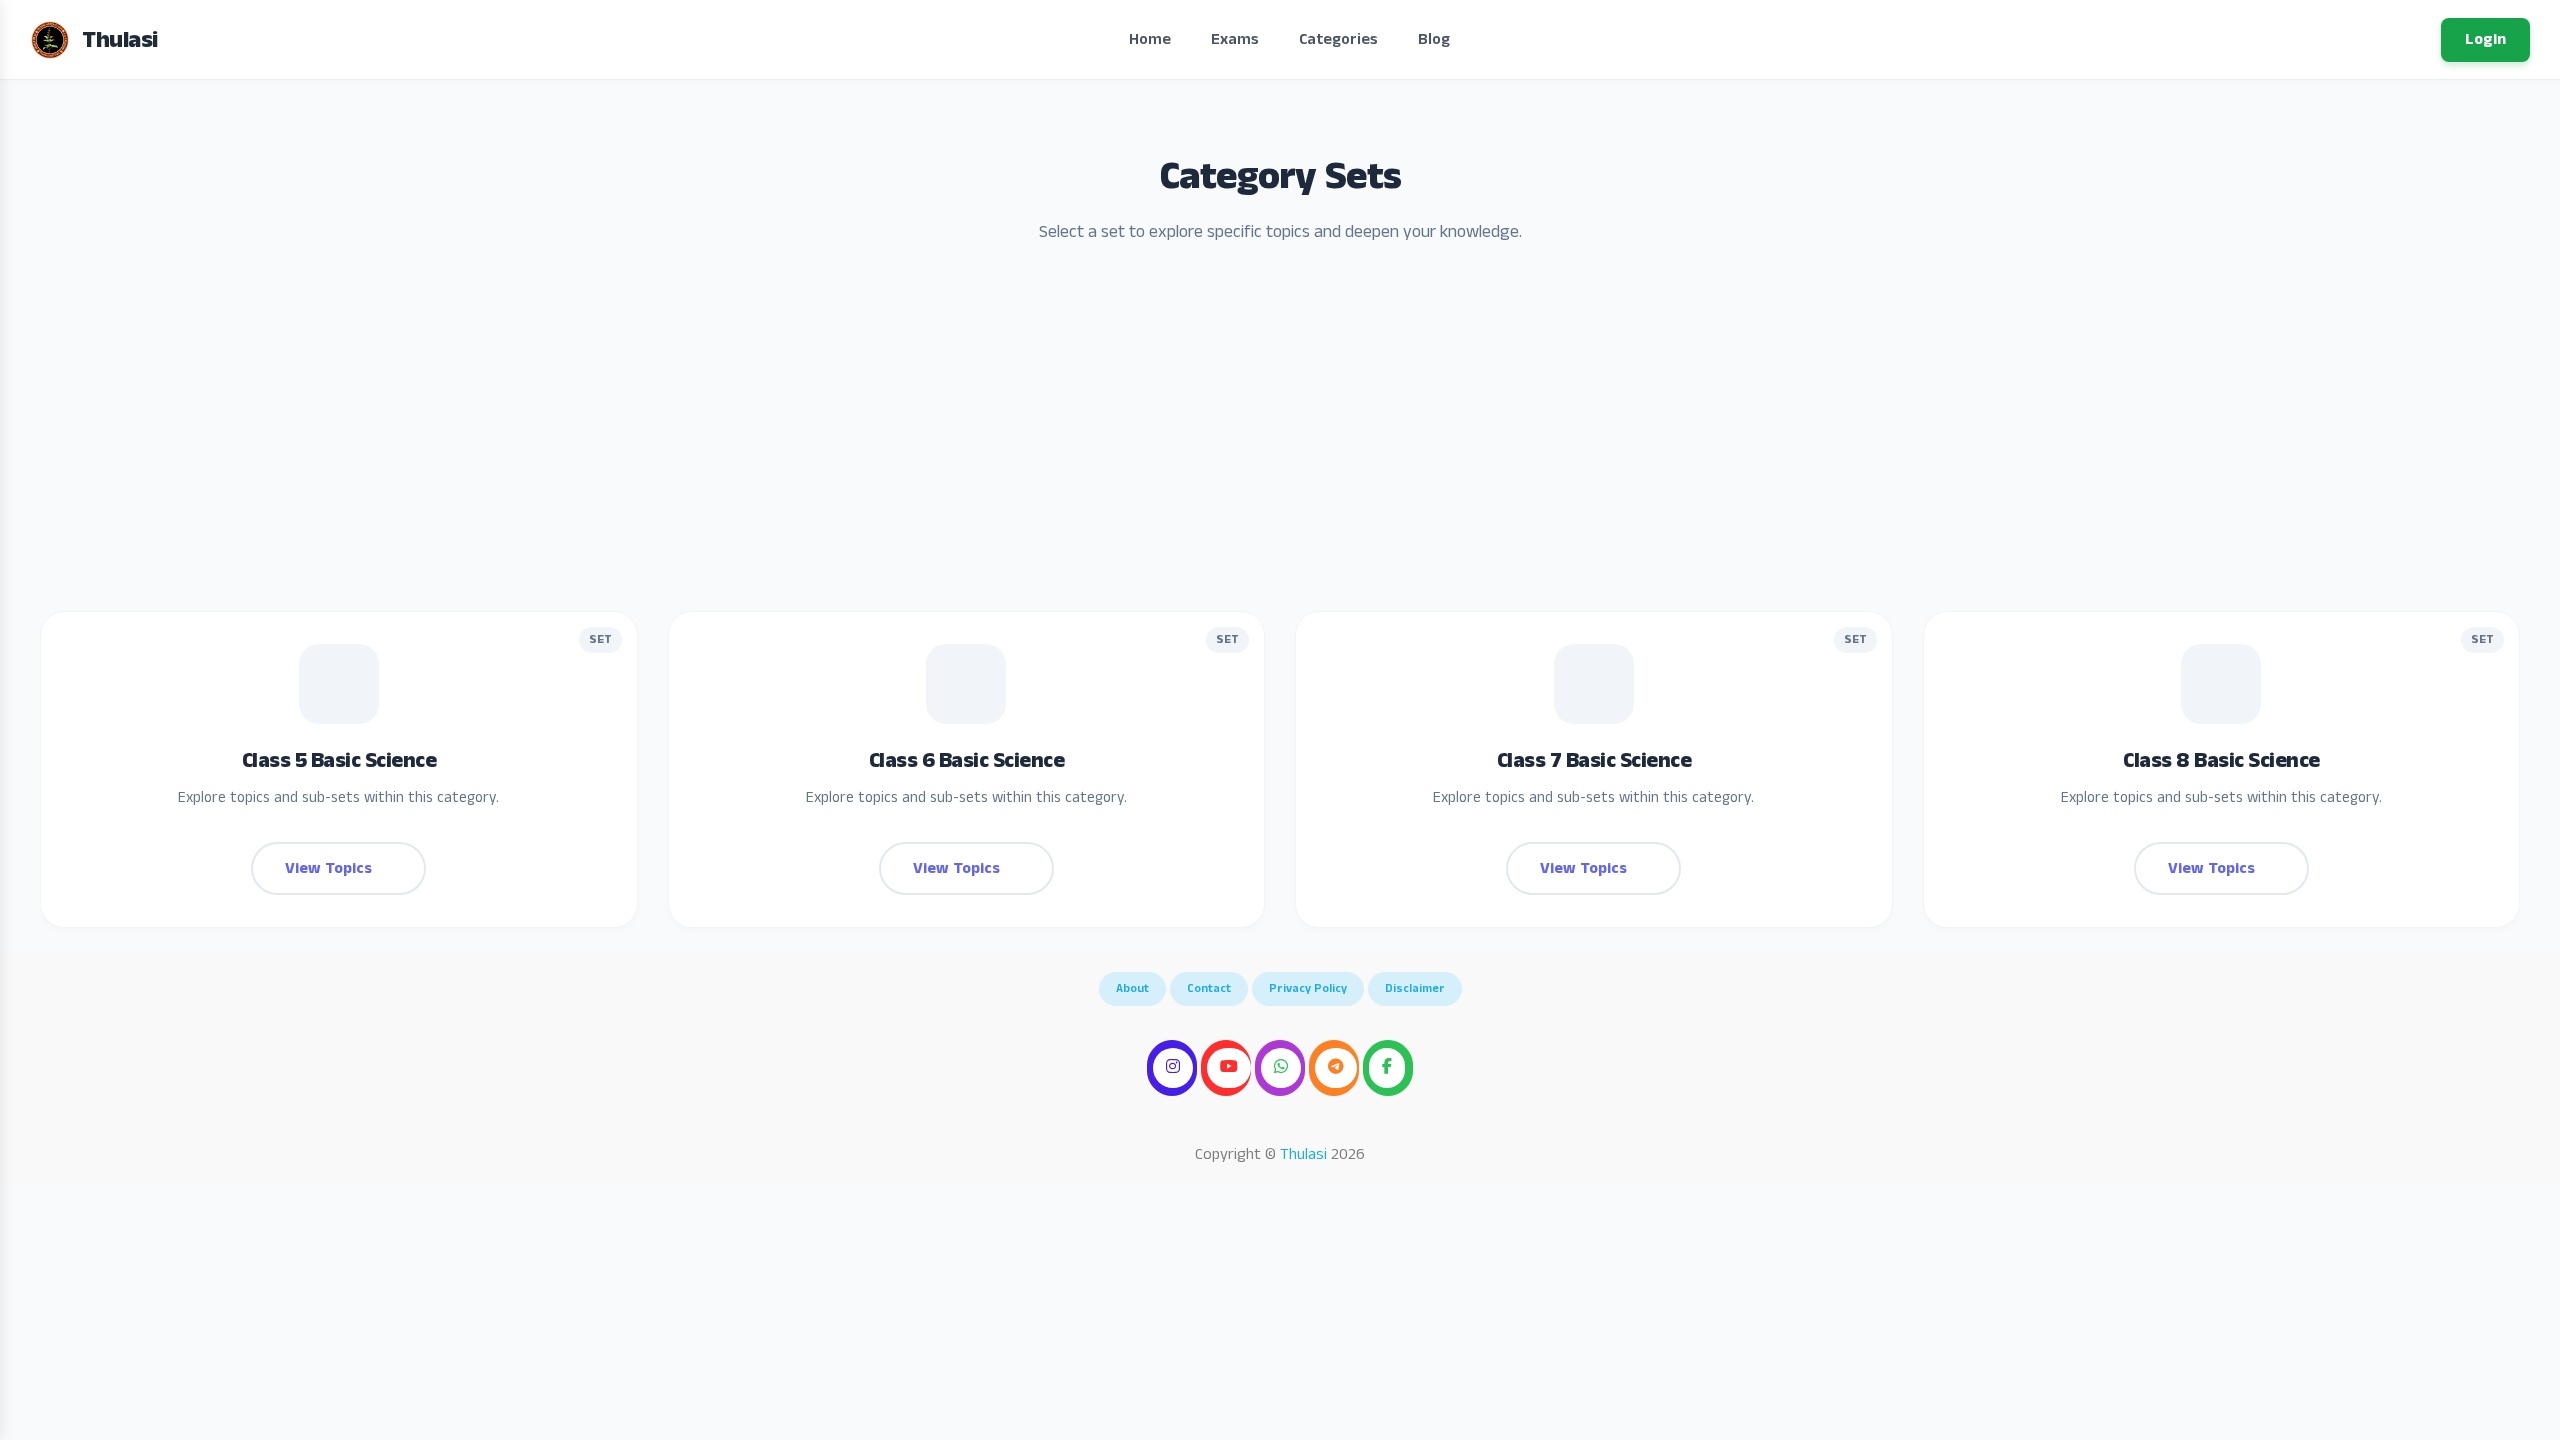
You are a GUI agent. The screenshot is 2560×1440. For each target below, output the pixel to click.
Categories (1338, 39)
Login (2485, 39)
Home (1150, 39)
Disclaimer (1415, 988)
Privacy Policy (1308, 988)
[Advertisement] (1280, 441)
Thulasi (1303, 1154)
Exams (1235, 39)
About (1132, 988)
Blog (1434, 39)
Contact (1209, 988)
